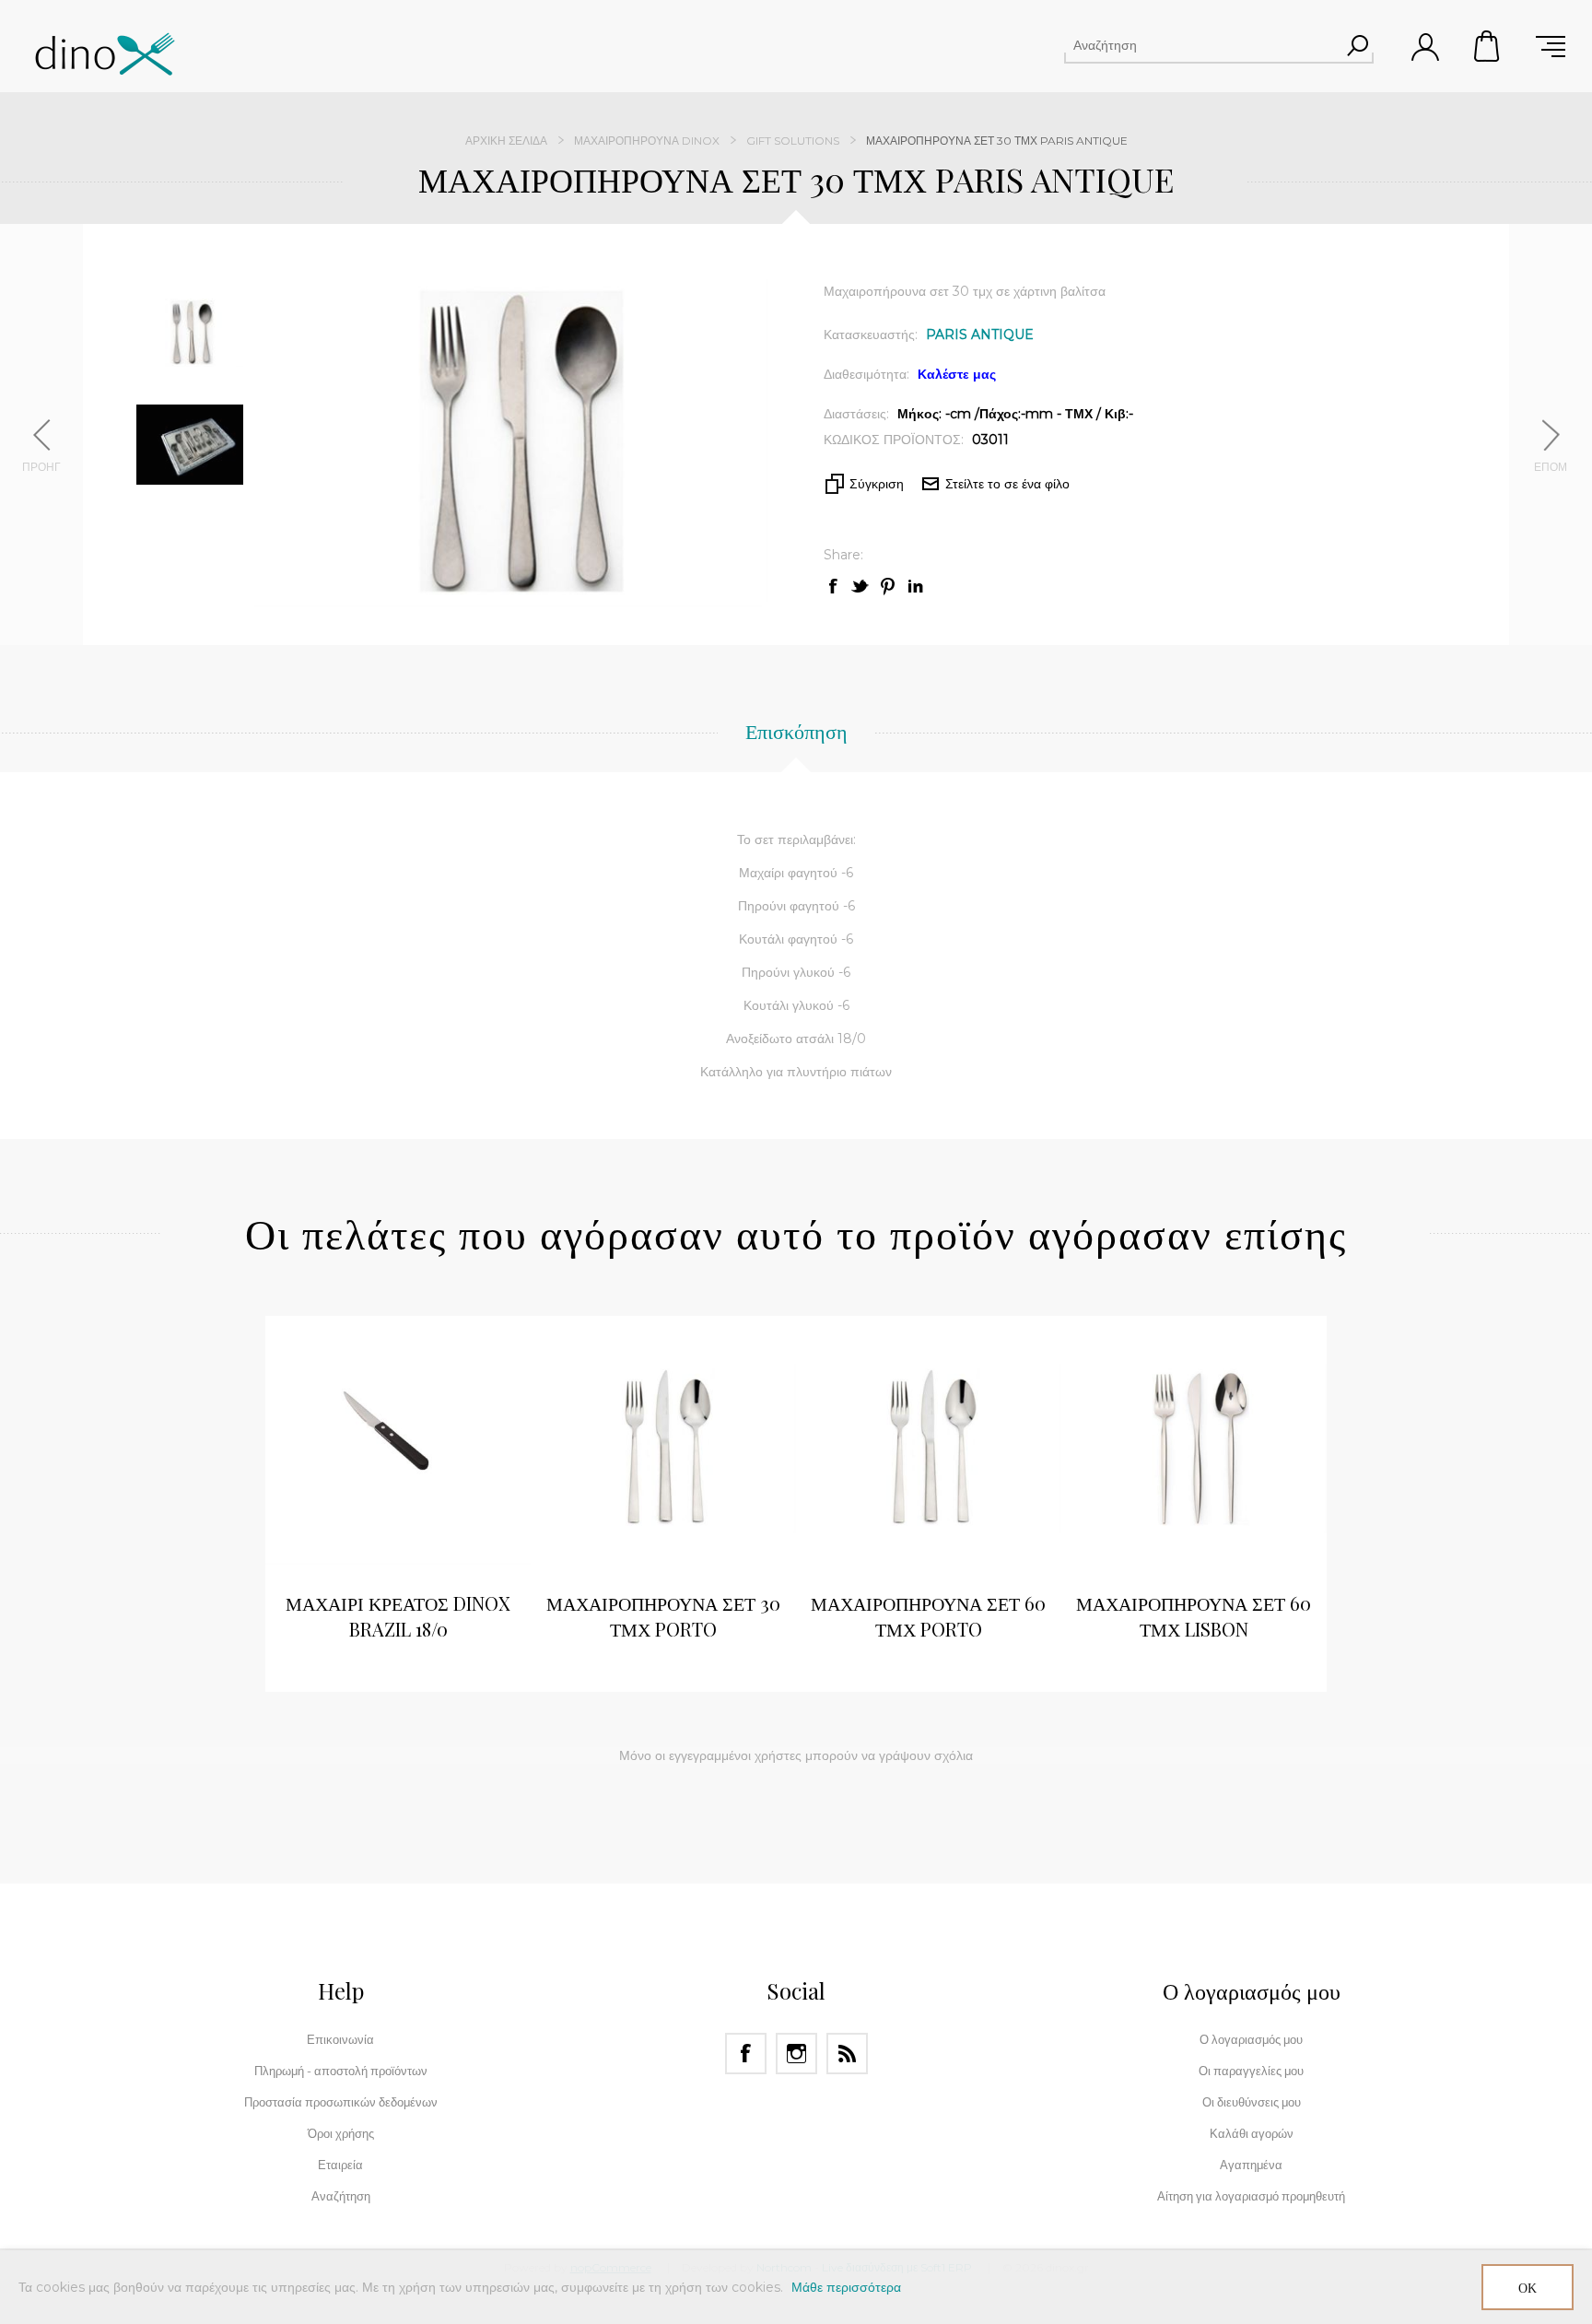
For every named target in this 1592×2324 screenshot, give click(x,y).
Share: (843, 555)
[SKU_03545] (1194, 1449)
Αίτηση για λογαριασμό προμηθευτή (1251, 2196)
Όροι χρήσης (341, 2133)
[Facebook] (746, 2054)
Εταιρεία (340, 2165)
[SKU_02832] (663, 1449)
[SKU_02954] (398, 1449)
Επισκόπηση (796, 731)
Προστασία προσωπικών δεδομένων (341, 2102)
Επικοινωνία (340, 2039)
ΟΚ (1528, 2288)
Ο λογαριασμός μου (1251, 2039)
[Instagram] (796, 2054)
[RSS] (847, 2054)
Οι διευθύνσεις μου (1252, 2102)
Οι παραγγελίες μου (1251, 2071)
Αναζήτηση (1357, 45)
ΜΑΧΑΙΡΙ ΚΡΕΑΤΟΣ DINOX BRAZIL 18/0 (398, 1616)
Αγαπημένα (1251, 2165)
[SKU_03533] (929, 1449)
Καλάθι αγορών (1488, 46)
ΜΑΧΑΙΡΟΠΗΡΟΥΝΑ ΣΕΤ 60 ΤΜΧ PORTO (928, 1616)
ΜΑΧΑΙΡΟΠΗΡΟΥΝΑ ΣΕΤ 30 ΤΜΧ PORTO (663, 1616)
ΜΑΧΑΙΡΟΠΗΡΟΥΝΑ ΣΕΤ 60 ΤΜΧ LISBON (1194, 1616)
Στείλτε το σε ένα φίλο (1007, 484)
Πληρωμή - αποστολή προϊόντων (341, 2071)
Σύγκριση (877, 484)
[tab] (796, 741)
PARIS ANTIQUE (980, 335)
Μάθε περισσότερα (846, 2287)
